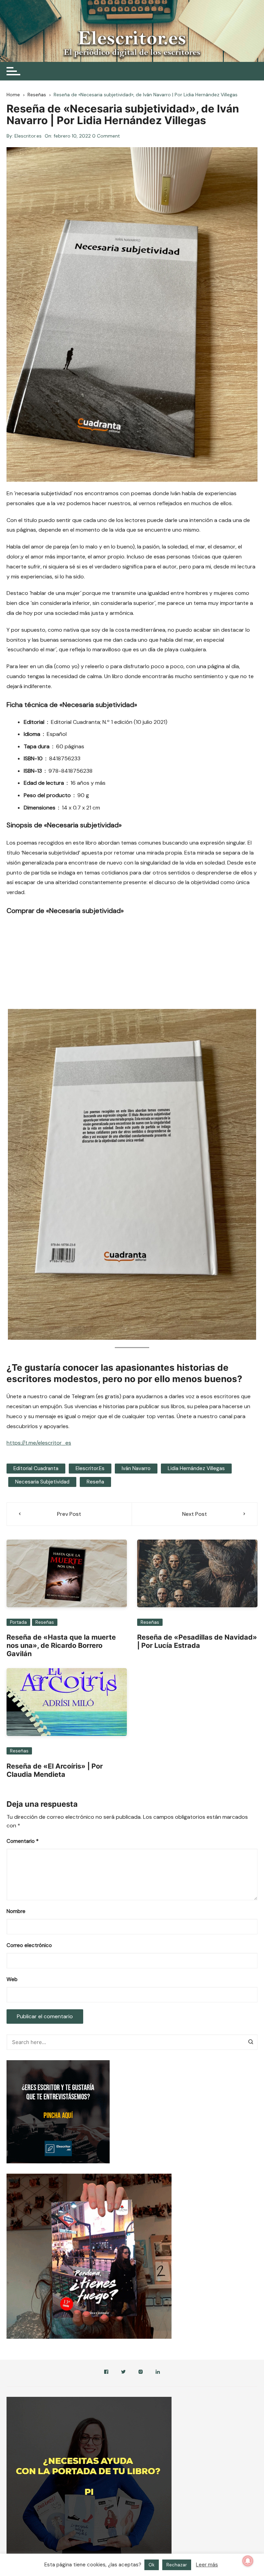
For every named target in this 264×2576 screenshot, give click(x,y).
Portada (18, 1622)
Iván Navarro (136, 1468)
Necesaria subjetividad (42, 1482)
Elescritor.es (28, 136)
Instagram (141, 2373)
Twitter (123, 2373)
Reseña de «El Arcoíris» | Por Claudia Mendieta (55, 1770)
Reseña (95, 1482)
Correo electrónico (29, 1945)
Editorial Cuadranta (36, 1468)
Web (12, 1979)
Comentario (23, 1841)
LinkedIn (158, 2373)
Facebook (106, 2373)
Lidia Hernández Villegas (196, 1468)
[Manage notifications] (248, 2561)
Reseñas (45, 1622)
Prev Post (69, 1514)
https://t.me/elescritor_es (39, 1443)
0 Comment (106, 136)
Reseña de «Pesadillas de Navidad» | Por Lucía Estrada (197, 1641)
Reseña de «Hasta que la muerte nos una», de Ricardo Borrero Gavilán (61, 1645)
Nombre (16, 1911)
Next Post (195, 1514)
